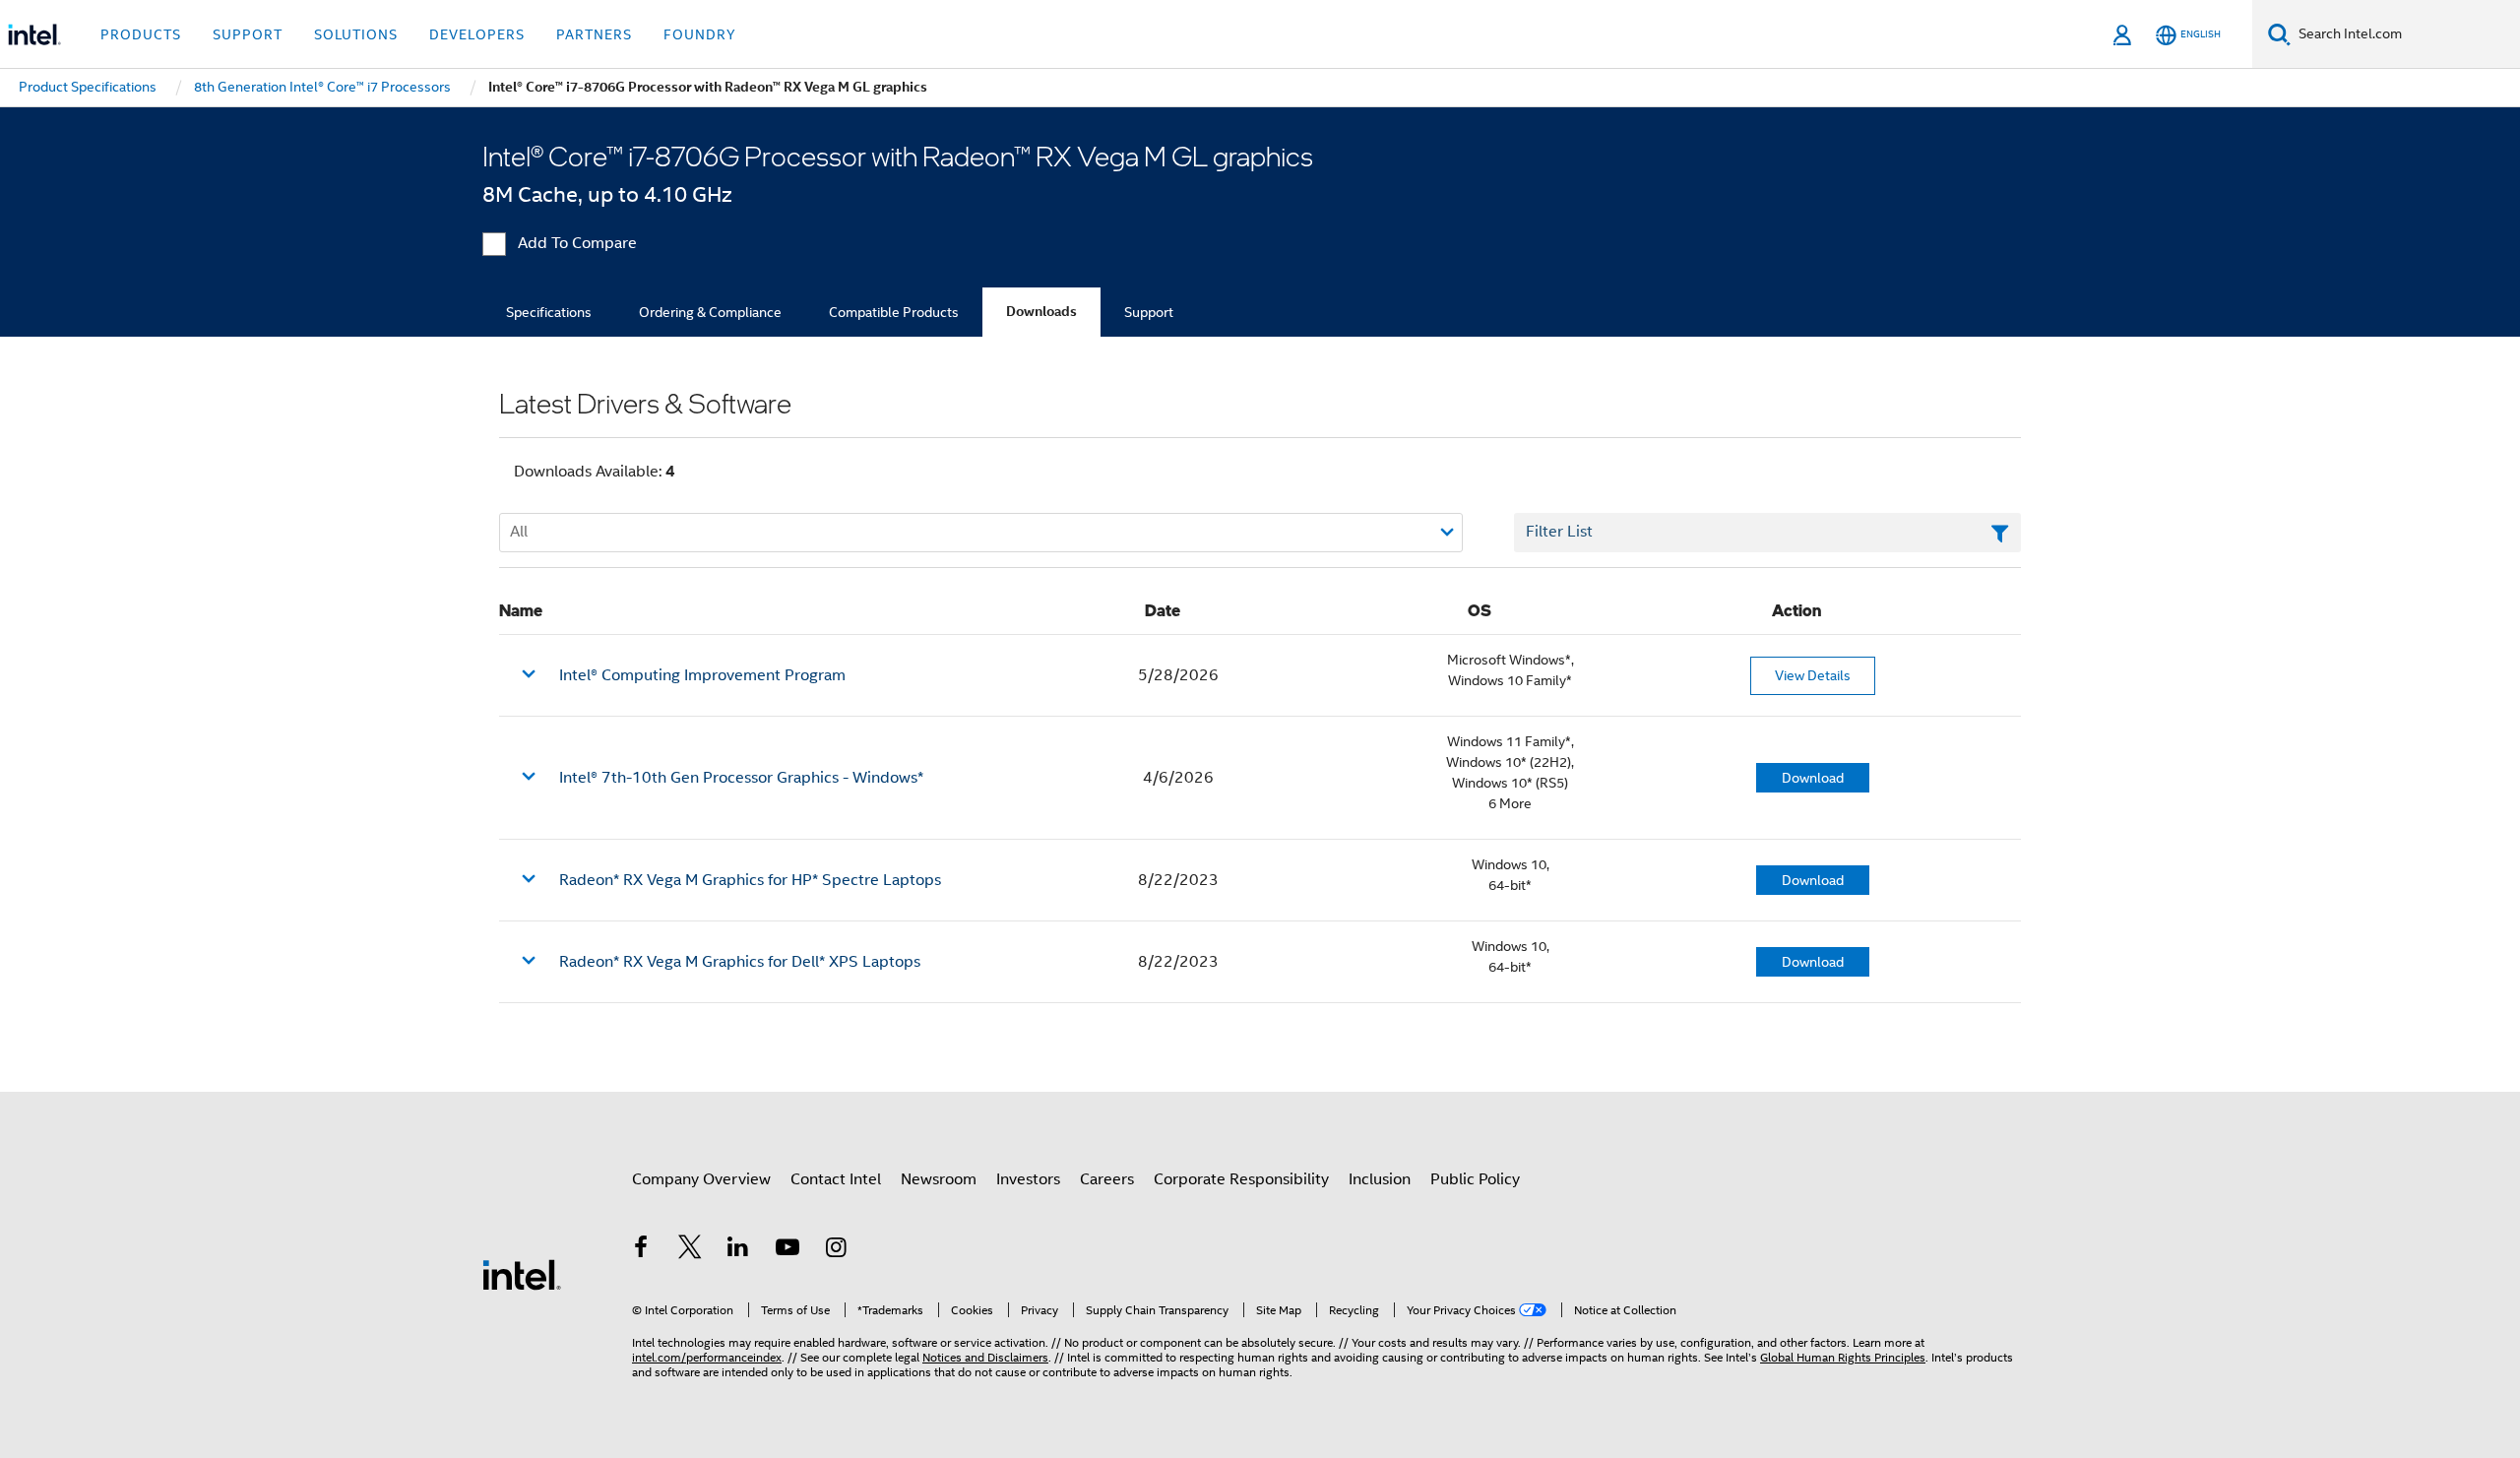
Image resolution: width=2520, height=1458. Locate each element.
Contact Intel (836, 1179)
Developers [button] (477, 34)
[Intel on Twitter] (690, 1250)
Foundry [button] (700, 34)
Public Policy (1475, 1179)
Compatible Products (894, 312)
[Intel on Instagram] (836, 1250)
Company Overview (701, 1179)
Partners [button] (594, 34)
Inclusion (1380, 1179)
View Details (1813, 675)
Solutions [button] (356, 34)
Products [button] (141, 34)
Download (1813, 778)
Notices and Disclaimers (985, 1357)
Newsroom (939, 1179)
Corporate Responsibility (1241, 1179)
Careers (1107, 1179)
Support (1149, 312)
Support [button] (248, 34)
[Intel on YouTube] (787, 1250)
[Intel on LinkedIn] (738, 1250)
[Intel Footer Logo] (522, 1274)
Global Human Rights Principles (1843, 1357)
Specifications (549, 312)
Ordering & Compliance (710, 312)
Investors (1028, 1179)
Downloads (1041, 312)
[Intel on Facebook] (641, 1250)
